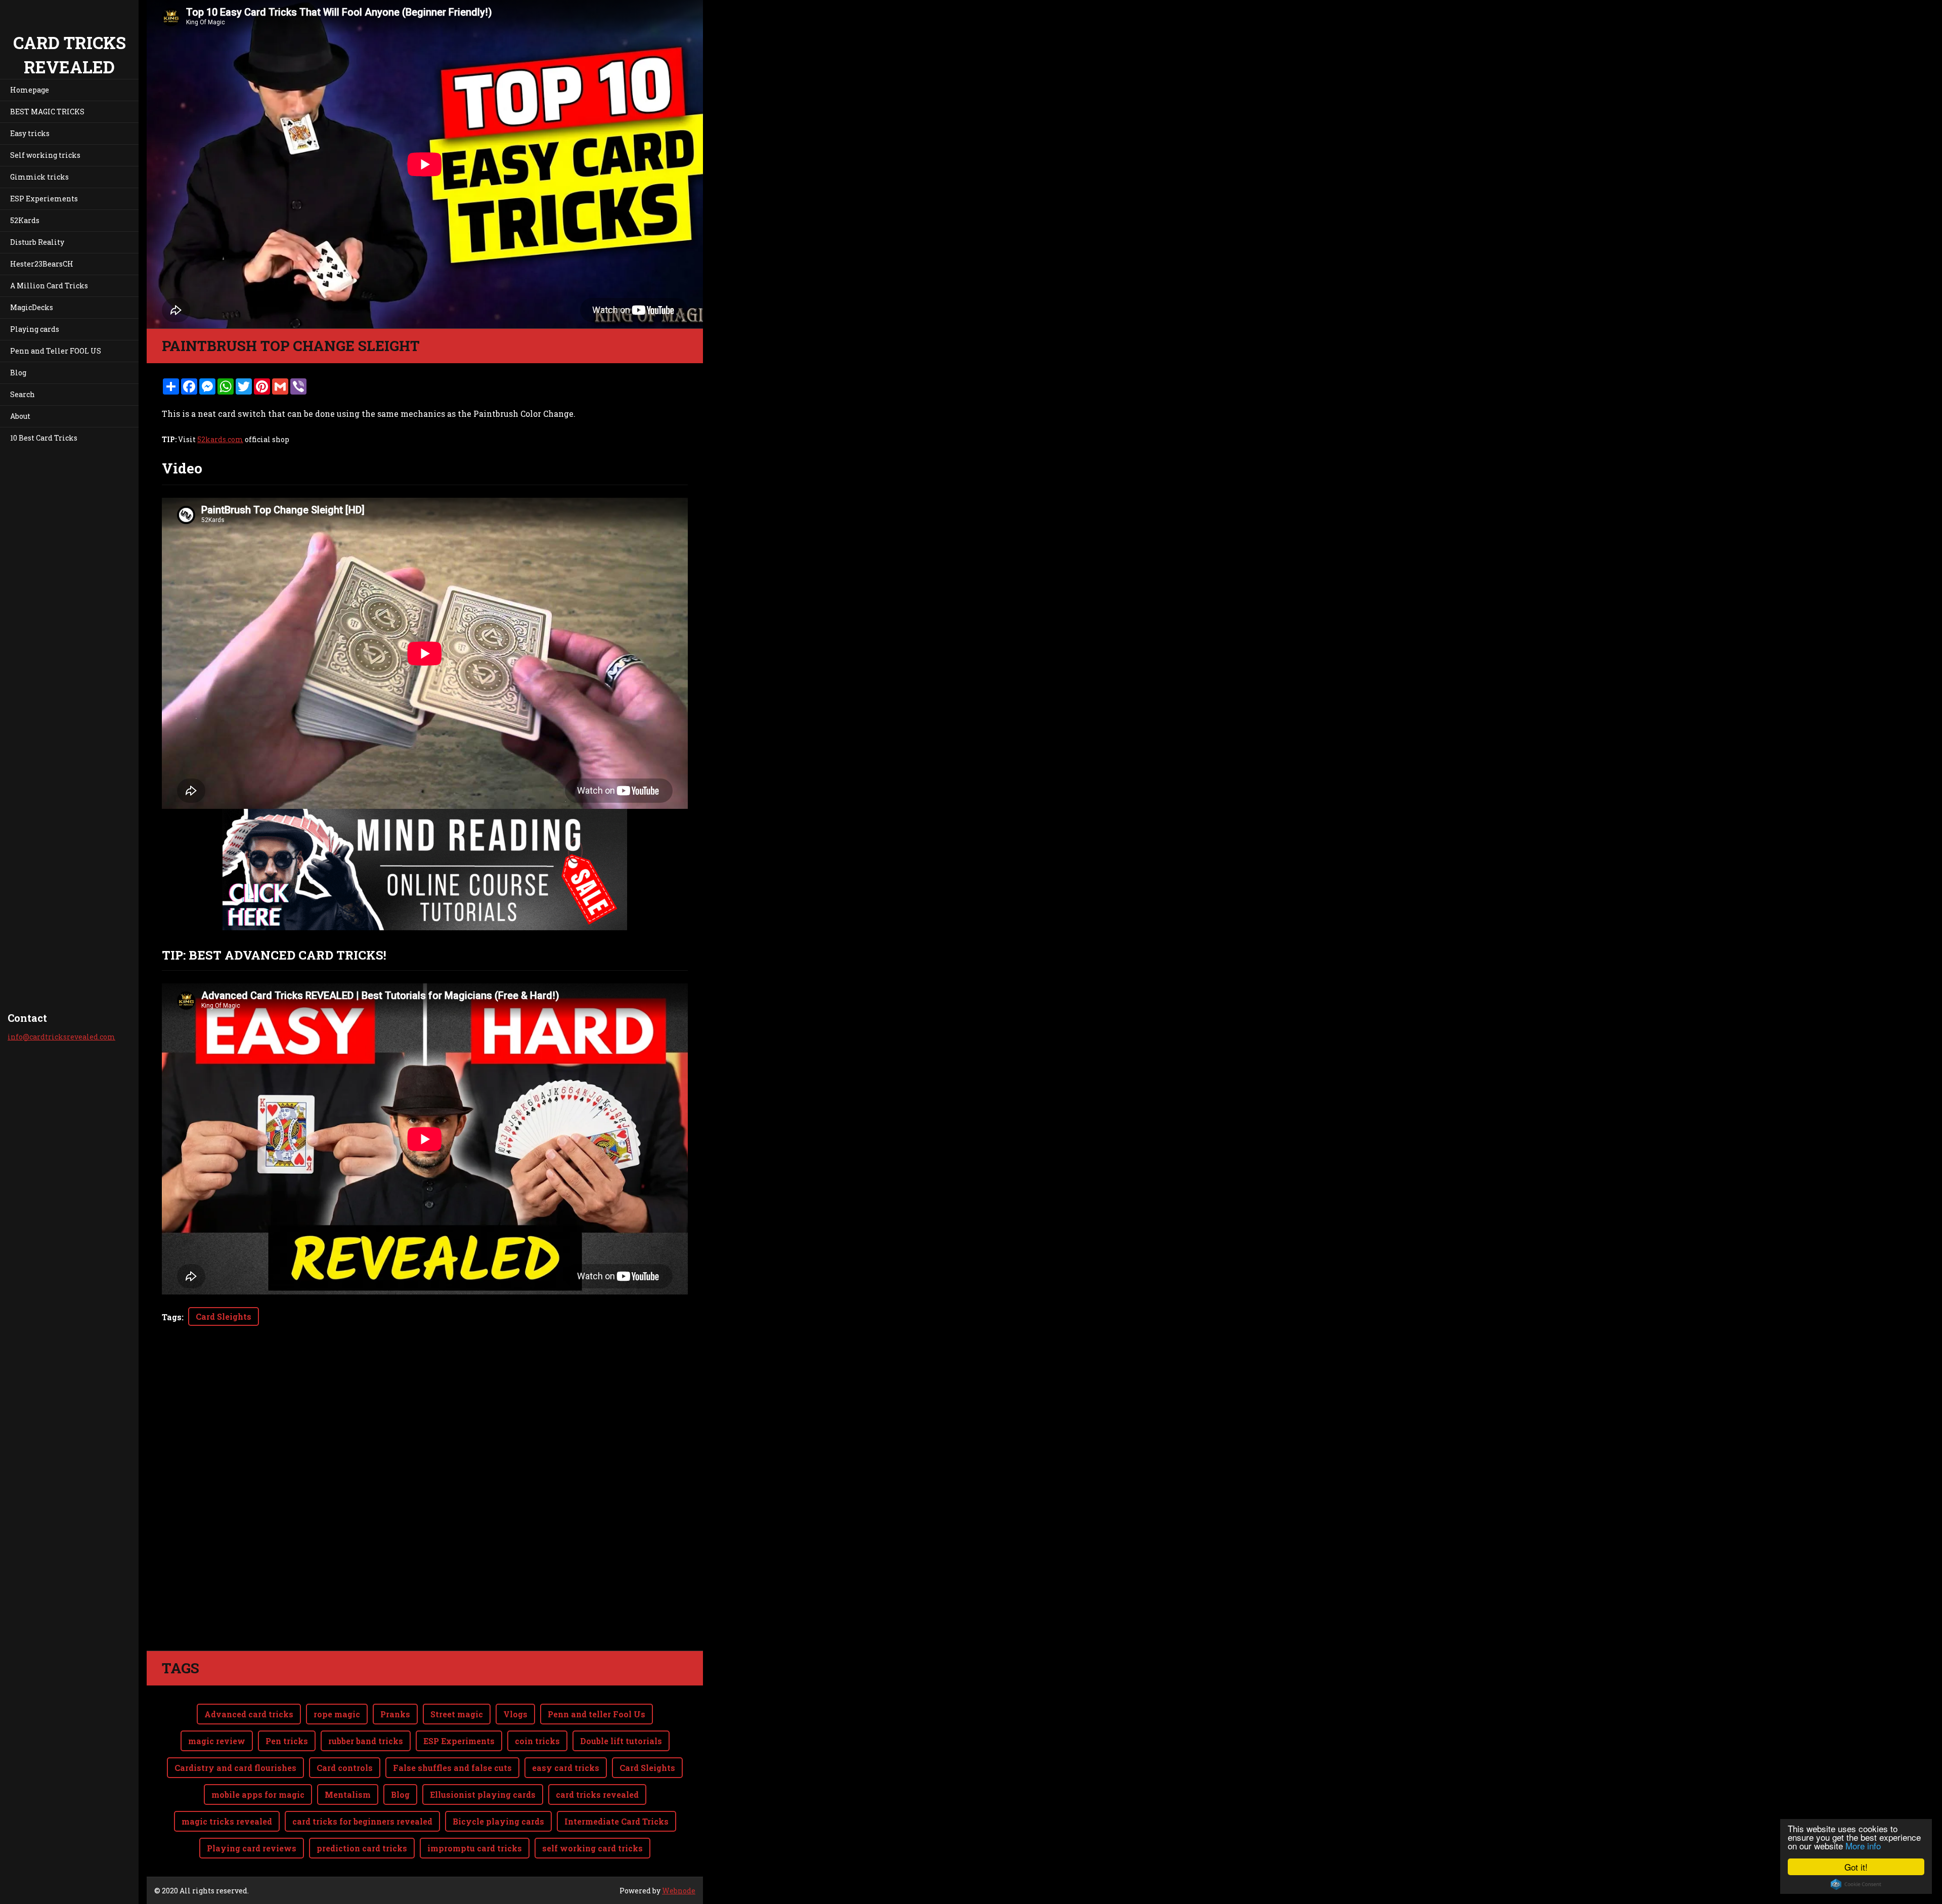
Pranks (395, 1714)
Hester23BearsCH (42, 264)
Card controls (345, 1768)
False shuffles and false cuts (452, 1768)
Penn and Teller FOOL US (56, 351)
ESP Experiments (459, 1741)
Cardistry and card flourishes (235, 1768)
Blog (18, 373)
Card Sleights (224, 1316)
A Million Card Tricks (49, 286)
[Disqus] (425, 1508)
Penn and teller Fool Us (597, 1714)
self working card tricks (592, 1848)
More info (1863, 1846)
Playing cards (35, 329)
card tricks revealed (597, 1794)
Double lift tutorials (621, 1741)
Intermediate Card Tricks (616, 1821)
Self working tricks (45, 155)
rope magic (337, 1714)
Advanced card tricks (249, 1714)
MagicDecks (32, 307)
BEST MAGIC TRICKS (47, 112)
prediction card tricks (362, 1848)
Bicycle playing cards (498, 1821)
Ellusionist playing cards (483, 1794)
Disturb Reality (37, 242)
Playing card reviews (252, 1848)
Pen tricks (287, 1741)
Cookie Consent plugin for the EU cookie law (1856, 1884)
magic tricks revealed (227, 1821)
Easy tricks (30, 133)
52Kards (25, 220)
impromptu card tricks (475, 1848)
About (20, 416)
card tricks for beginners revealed (362, 1821)
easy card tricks (566, 1768)
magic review (217, 1741)
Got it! (1856, 1867)
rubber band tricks (366, 1741)
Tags (172, 1317)
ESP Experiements (44, 199)
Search (23, 394)
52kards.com (220, 439)
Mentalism (348, 1794)
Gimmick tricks (39, 177)
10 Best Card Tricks (44, 438)
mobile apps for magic (258, 1794)
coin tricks (537, 1741)
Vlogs (515, 1714)
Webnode (679, 1891)
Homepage (30, 90)
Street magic (457, 1714)
